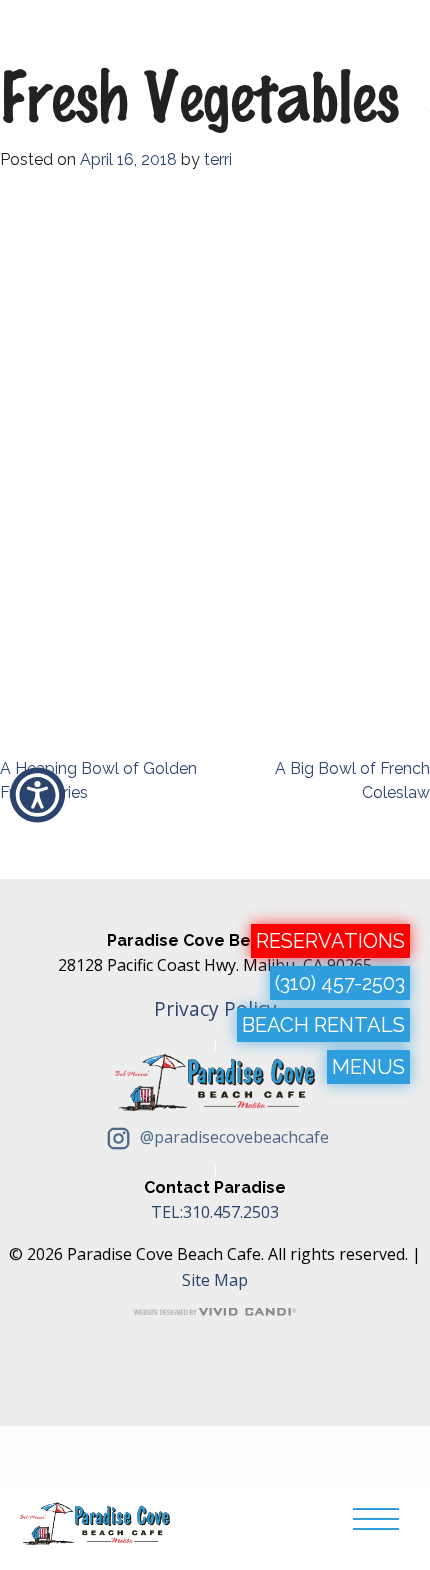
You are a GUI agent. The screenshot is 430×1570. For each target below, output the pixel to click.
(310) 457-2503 (340, 983)
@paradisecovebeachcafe (232, 1137)
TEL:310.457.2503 (215, 1212)
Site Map (215, 1280)
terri (218, 159)
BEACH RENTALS (323, 1025)
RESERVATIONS (330, 941)
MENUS (368, 1067)
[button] (37, 795)
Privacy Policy (215, 1008)
